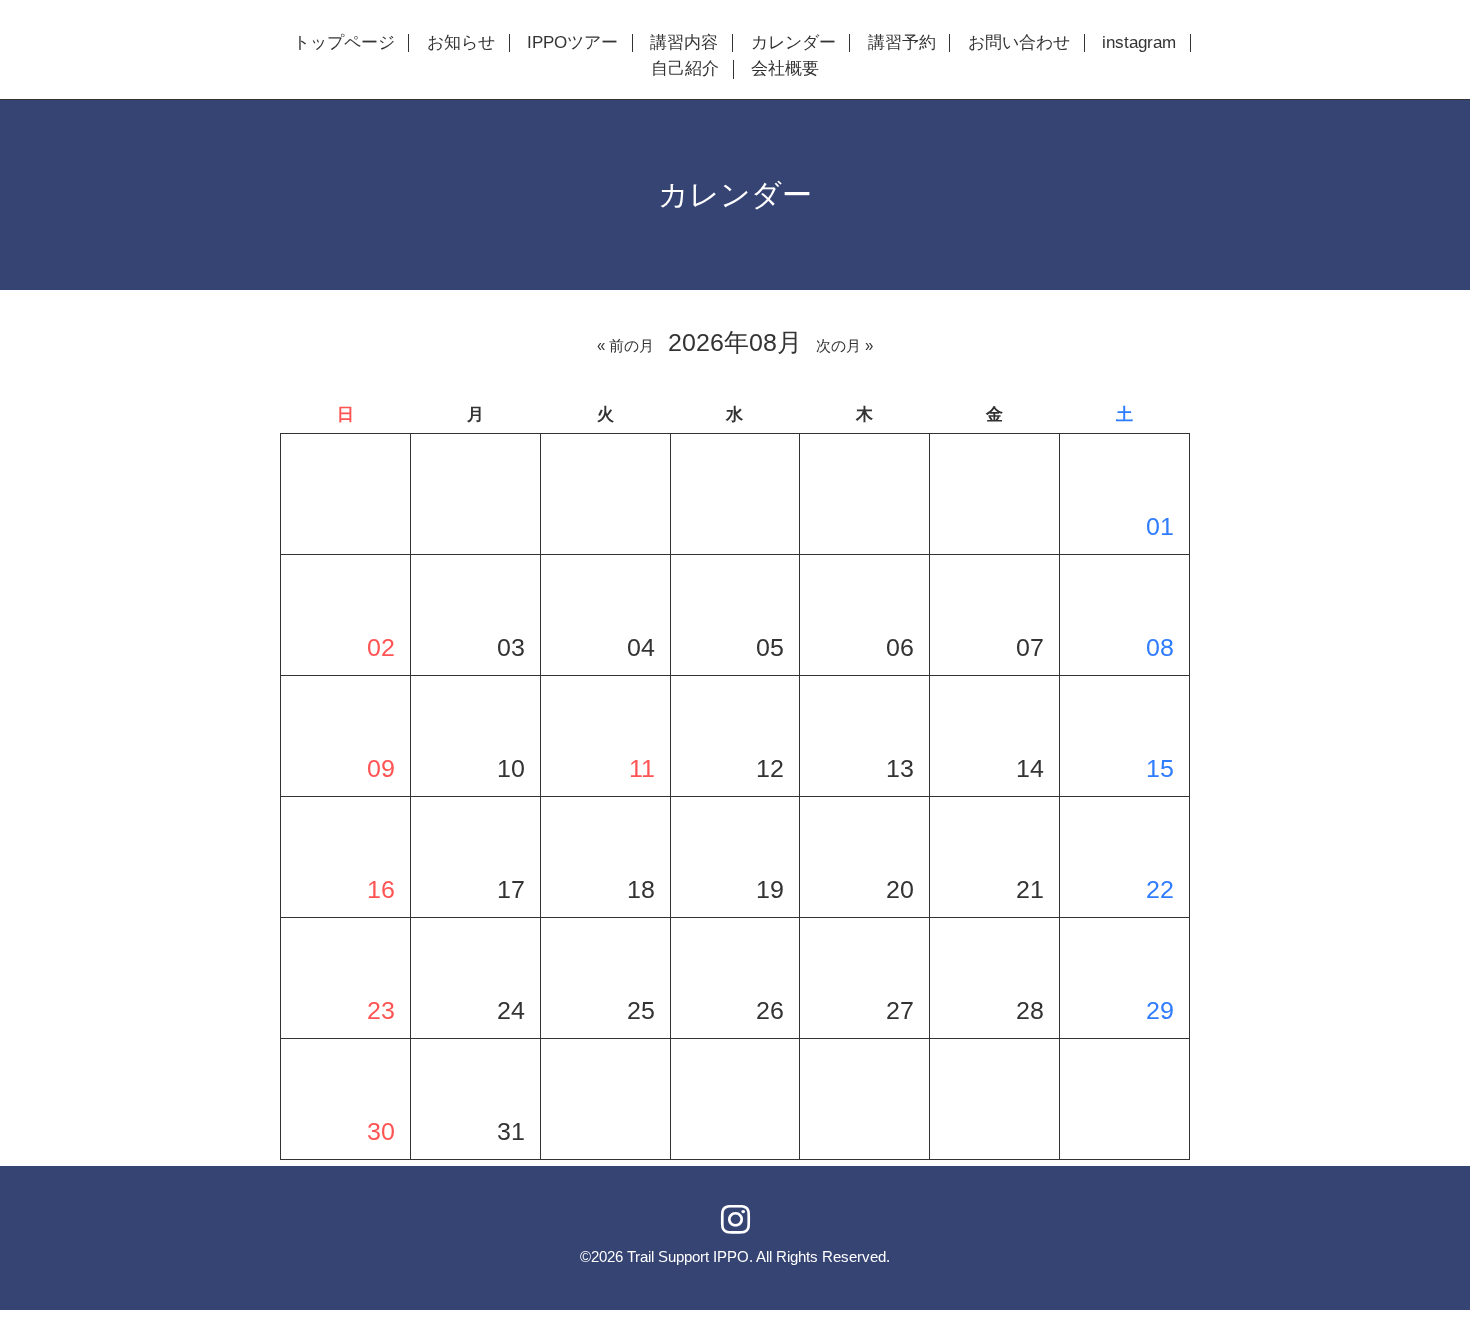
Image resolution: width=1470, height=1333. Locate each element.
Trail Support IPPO (688, 1256)
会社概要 (785, 69)
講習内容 (684, 43)
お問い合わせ (1019, 43)
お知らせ (461, 43)
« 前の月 (625, 345)
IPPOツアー (572, 43)
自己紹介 (685, 69)
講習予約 (902, 43)
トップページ (344, 43)
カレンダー (793, 43)
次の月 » (844, 345)
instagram (1139, 43)
